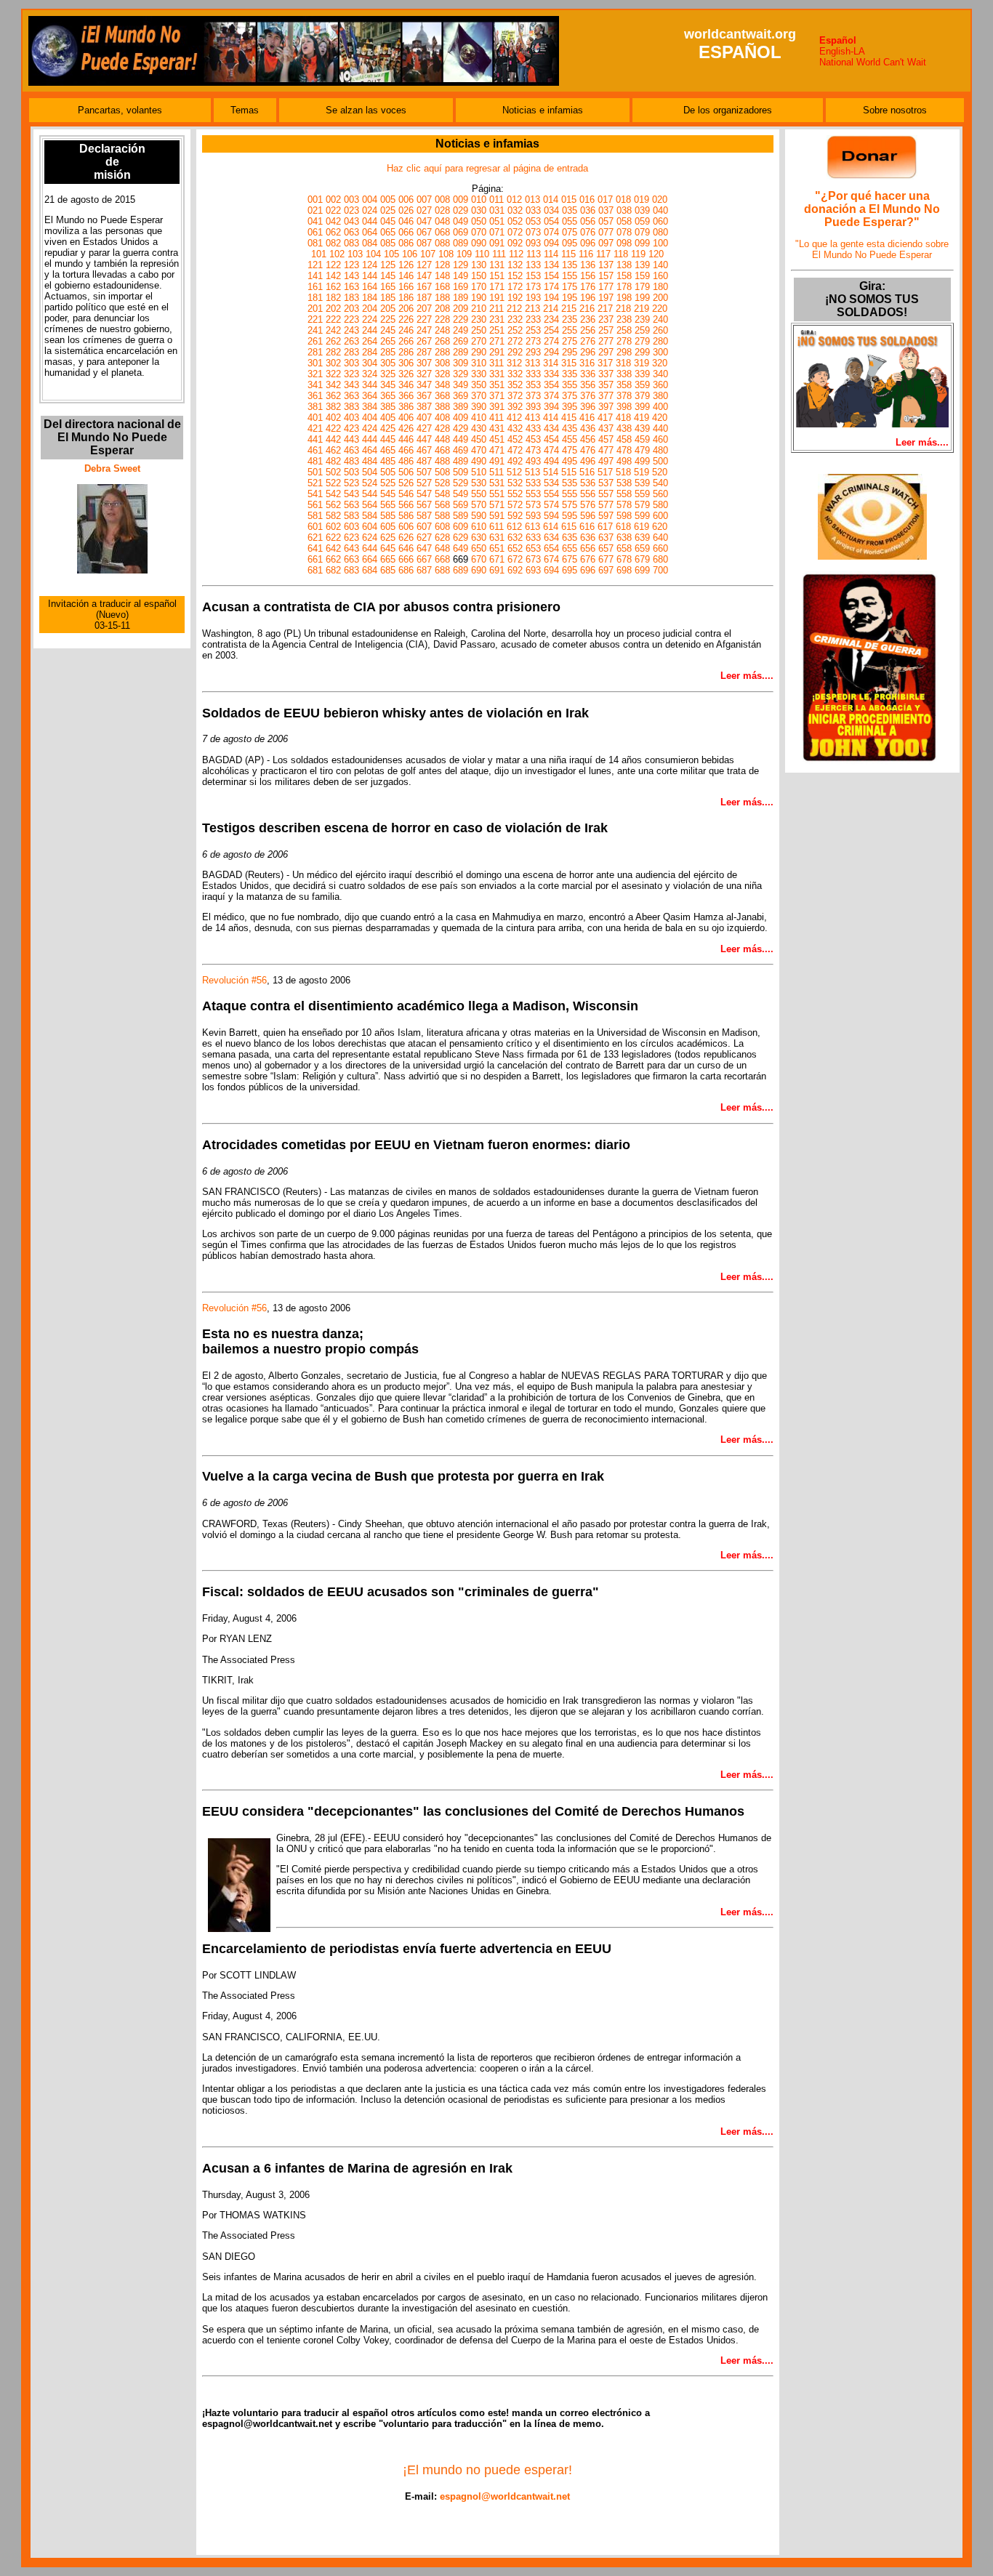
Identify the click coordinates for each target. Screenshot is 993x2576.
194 (551, 298)
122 (333, 265)
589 (461, 516)
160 (660, 276)
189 (461, 298)
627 (424, 538)
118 (621, 254)
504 (370, 472)
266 (406, 341)
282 (333, 352)
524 (370, 483)
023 (351, 210)
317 (605, 363)
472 (515, 450)
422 (333, 428)
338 (624, 374)
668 (442, 559)
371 (497, 396)
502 (333, 472)
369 (461, 396)
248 (442, 330)
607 (424, 527)
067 (424, 232)
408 (442, 418)
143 (351, 276)
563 (351, 505)
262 (333, 341)
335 (570, 374)
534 (551, 483)
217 (605, 309)
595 (570, 516)
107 (428, 254)
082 (333, 243)
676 (588, 559)
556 (588, 494)
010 (479, 200)
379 (642, 396)
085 (388, 243)
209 (461, 309)
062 (333, 232)
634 (551, 538)
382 (333, 407)
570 (479, 505)
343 (351, 385)
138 (624, 265)
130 (479, 265)
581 (315, 516)
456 (588, 439)
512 (514, 472)
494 (551, 461)
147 (424, 276)
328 (442, 374)
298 (624, 352)
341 (315, 385)
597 (606, 516)
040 (660, 210)
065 (388, 232)
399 (642, 407)
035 (570, 210)
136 (588, 265)
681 (315, 570)
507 (424, 472)
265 (388, 341)
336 (588, 374)
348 (442, 385)
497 (606, 461)
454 (551, 439)
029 (461, 210)
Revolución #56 (234, 980)
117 (603, 254)
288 (442, 352)
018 (623, 200)
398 (624, 407)
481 (315, 461)
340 (660, 374)
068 (442, 232)
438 (624, 428)
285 (388, 352)
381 (315, 407)
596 (588, 516)
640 (660, 538)
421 (315, 428)
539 (642, 483)
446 (406, 439)
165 (388, 287)
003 (351, 200)
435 (570, 428)
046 (406, 221)
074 (551, 232)
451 (497, 439)
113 (534, 254)
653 (533, 548)
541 (315, 494)
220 (660, 309)
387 (424, 407)
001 (315, 200)
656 (588, 548)
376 (588, 396)
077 (606, 232)
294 (551, 352)
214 (551, 309)
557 (606, 494)
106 (410, 254)
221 (315, 319)
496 (588, 461)
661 (315, 559)
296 (588, 352)
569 (461, 505)
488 (442, 461)
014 (551, 200)
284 (370, 352)
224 (370, 319)
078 (624, 232)
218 (623, 309)
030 (479, 210)
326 (406, 374)
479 (642, 450)
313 (532, 363)
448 (442, 439)
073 (533, 232)
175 (570, 287)
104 (373, 254)
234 (551, 319)
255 (570, 330)
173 (533, 287)
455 (570, 439)
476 (588, 450)
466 (406, 450)
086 (406, 243)
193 (533, 298)
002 (333, 200)
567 (424, 505)
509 (461, 472)
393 (533, 407)
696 (588, 570)
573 (533, 505)
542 (333, 494)
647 (424, 548)
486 (406, 461)
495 (570, 461)
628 (442, 538)
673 (533, 559)
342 (333, 385)
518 (623, 472)
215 (569, 309)
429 (461, 428)
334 (551, 374)
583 (351, 516)
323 (351, 374)
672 (515, 559)
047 (424, 221)
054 (551, 221)
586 (406, 516)
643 (351, 548)
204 (370, 309)
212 (514, 309)
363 (351, 396)
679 (642, 559)
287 (424, 352)
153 (533, 276)
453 (533, 439)
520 (660, 472)
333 (533, 374)
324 (370, 374)
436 (588, 428)
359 (642, 385)
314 (551, 363)
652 (515, 548)
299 (642, 352)
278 (624, 341)
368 (442, 396)
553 (533, 494)
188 (442, 298)
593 (533, 516)
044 (370, 221)
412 (514, 418)
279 (642, 341)
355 (570, 385)
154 (551, 276)
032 (515, 210)
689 (461, 570)
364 (370, 396)
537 (606, 483)
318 (623, 363)
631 (497, 538)
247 (424, 330)
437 (606, 428)
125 (388, 265)
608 (442, 527)
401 (315, 418)
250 (479, 330)
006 (406, 200)
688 (442, 570)
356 (588, 385)
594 (551, 516)
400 (660, 407)
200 (660, 298)
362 (333, 396)
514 (551, 472)
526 (406, 483)
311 (496, 363)
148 (442, 276)
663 (351, 559)
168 (442, 287)
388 (442, 407)
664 (370, 559)
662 (333, 559)
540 (660, 483)
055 (570, 221)
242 (333, 330)
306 (406, 363)
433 (533, 428)
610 (479, 527)
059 (642, 221)
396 (588, 407)
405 (388, 418)
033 (533, 210)
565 (388, 505)
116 (586, 254)
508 (442, 472)
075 (570, 232)
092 (515, 243)
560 (660, 494)
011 (496, 200)
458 (624, 439)
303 (351, 363)
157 (606, 276)
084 (370, 243)
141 (315, 276)
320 (660, 363)
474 (551, 450)
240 (660, 319)
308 (442, 363)
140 (660, 265)
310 (479, 363)
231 (497, 319)
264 (370, 341)
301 (315, 363)
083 (351, 243)
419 (642, 418)
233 (533, 319)
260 (660, 330)
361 (315, 396)
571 (497, 505)
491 (497, 461)
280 (660, 341)
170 (479, 287)
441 (315, 439)
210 (479, 309)
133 (533, 265)
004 (370, 200)
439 (642, 428)
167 (424, 287)
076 (588, 232)
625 (388, 538)
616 (587, 527)
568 (442, 505)
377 (606, 396)
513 (532, 472)
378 (624, 396)
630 (479, 538)
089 (461, 243)
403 (351, 418)
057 (606, 221)
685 (388, 570)
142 (333, 276)
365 (388, 396)
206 (406, 309)
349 (461, 385)
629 (461, 538)
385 (388, 407)
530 (479, 483)
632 (515, 538)
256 (588, 330)
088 (442, 243)
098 (624, 243)
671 (497, 559)
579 (642, 505)
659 (642, 548)
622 (333, 538)
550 (479, 494)
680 (660, 559)
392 (515, 407)
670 (479, 559)
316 (587, 363)
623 (351, 538)
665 (388, 559)
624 (370, 538)
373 (533, 396)
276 (588, 341)
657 (606, 548)
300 (660, 352)
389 (461, 407)
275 (570, 341)
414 (551, 418)
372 (515, 396)
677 (606, 559)
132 (515, 265)
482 (333, 461)
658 (624, 548)
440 (660, 428)
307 (424, 363)
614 (551, 527)
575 (570, 505)
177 (606, 287)
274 (551, 341)
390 (479, 407)
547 (424, 494)
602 (333, 527)
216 (587, 309)
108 (446, 254)
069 (461, 232)
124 (370, 265)
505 (388, 472)
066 (406, 232)
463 (351, 450)
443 (351, 439)
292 (515, 352)
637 (606, 538)
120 (656, 254)
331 (497, 374)
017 (605, 200)
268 (442, 341)
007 (424, 200)
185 (388, 298)
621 (315, 538)
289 (461, 352)
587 (424, 516)
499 (642, 461)
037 (606, 210)
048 (442, 221)
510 (479, 472)
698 (624, 570)
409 (461, 418)
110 (482, 254)
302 (333, 363)
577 (606, 505)
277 (606, 341)
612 (514, 527)
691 (497, 570)
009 (461, 200)
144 (370, 276)
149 (461, 276)
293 (533, 352)
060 (660, 221)
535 (570, 483)
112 (516, 254)
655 (570, 548)
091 (497, 243)
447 (424, 439)
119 (638, 254)
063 (351, 232)
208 (442, 309)
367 (424, 396)
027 (424, 210)
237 (606, 319)
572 (515, 505)
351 (497, 385)
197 (606, 298)
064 (370, 232)
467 (424, 450)
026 (406, 210)
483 (351, 461)
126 (406, 265)
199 (642, 298)
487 (424, 461)
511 (496, 472)
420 (660, 418)
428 (442, 428)
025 (388, 210)
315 (569, 363)
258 (624, 330)
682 (333, 570)
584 (370, 516)
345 (388, 385)
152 (515, 276)
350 (479, 385)
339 (642, 374)
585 (388, 516)
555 (570, 494)
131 (497, 265)
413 (532, 418)
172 (515, 287)
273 (533, 341)
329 (461, 374)
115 (568, 254)
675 (570, 559)
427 (424, 428)
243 (351, 330)
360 (660, 385)
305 (388, 363)
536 (588, 483)
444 (370, 439)
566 (406, 505)
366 (406, 396)
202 (333, 309)
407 (424, 418)
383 (351, 407)
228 (442, 319)
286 (406, 352)
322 (333, 374)
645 (388, 548)
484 (370, 461)
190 (479, 298)
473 (533, 450)
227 (424, 319)
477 (606, 450)
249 (461, 330)
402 (333, 418)
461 (315, 450)
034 (551, 210)
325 (388, 374)
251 (497, 330)
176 (588, 287)
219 (642, 309)
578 (624, 505)
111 (499, 254)
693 (533, 570)
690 (479, 570)
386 (406, 407)
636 (588, 538)
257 (606, 330)
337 (606, 374)
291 (497, 352)
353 (533, 385)
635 (570, 538)
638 (624, 538)
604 (370, 527)
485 (388, 461)
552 (515, 494)
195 (570, 298)
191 (497, 298)
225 (388, 319)
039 (642, 210)
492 (515, 461)
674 (551, 559)
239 (642, 319)
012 (514, 200)
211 (496, 309)
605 (388, 527)
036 (588, 210)
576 (588, 505)
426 (406, 428)
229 (461, 319)
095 (570, 243)
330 (479, 374)
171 (497, 287)
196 (588, 298)
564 (370, 505)
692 (515, 570)
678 (624, 559)
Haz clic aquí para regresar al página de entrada (487, 168)
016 (587, 200)
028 (442, 210)
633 (533, 538)
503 (351, 472)
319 (642, 363)
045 (388, 221)
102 (337, 254)
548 (442, 494)
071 (497, 232)
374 (551, 396)
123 (351, 265)
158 (624, 276)
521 (315, 483)
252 (515, 330)
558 (624, 494)
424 (370, 428)
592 (515, 516)
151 (497, 276)
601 (315, 527)
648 (442, 548)
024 (370, 210)
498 (624, 461)
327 (424, 374)
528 (442, 483)
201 (315, 309)
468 (442, 450)
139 (642, 265)
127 (424, 265)
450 (479, 439)
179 (642, 287)
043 (351, 221)
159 (642, 276)
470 (479, 450)
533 (533, 483)
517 (605, 472)
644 (370, 548)
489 (461, 461)
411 (496, 418)
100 (660, 243)
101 (319, 254)
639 (642, 538)
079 (642, 232)
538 (624, 483)
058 (624, 221)
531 (497, 483)
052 (515, 221)
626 (406, 538)
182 (333, 298)
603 (351, 527)
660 (660, 548)
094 (551, 243)
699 (642, 570)
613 (532, 527)
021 (315, 210)
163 (351, 287)
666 (406, 559)
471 (497, 450)
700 (660, 570)
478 (624, 450)
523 (351, 483)
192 (515, 298)
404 (370, 418)
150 (479, 276)
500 (660, 461)
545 (388, 494)
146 (406, 276)
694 (551, 570)
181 (315, 298)
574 (551, 505)
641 (315, 548)
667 (424, 559)
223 (351, 319)
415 (569, 418)
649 (461, 548)
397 (606, 407)
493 (533, 461)
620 (660, 527)
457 (606, 439)
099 (642, 243)
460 (660, 439)
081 (315, 243)
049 (461, 221)
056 (588, 221)
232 (515, 319)
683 (351, 570)
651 (497, 548)
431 (497, 428)
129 (461, 265)
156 (588, 276)
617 (605, 527)
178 (624, 287)
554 (551, 494)
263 (351, 341)
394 (551, 407)
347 (424, 385)
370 (479, 396)
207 (424, 309)
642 (333, 548)
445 (388, 439)
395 (570, 407)
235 (570, 319)
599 (642, 516)
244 (370, 330)
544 (370, 494)
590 (479, 516)
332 (515, 374)
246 (406, 330)
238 (624, 319)
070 (479, 232)
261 (315, 341)
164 (370, 287)
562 (333, 505)
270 (479, 341)
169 (461, 287)
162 (333, 287)
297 (606, 352)
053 (533, 221)
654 (551, 548)
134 (551, 265)
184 (370, 298)
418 (623, 418)
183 (351, 298)
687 (424, 570)
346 (406, 385)
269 (461, 341)
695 (570, 570)
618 (623, 527)
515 (569, 472)
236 (588, 319)
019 (642, 200)
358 (624, 385)
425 (388, 428)
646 (406, 548)
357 (606, 385)
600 (660, 516)
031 (497, 210)
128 (442, 265)
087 (424, 243)
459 (642, 439)
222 (333, 319)
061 (315, 232)
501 (315, 472)
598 (624, 516)
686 (406, 570)
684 (370, 570)
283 (351, 352)
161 (315, 287)
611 (496, 527)
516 (587, 472)
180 (660, 287)
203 (351, 309)
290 (479, 352)
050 (479, 221)
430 (479, 428)
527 (424, 483)
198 (624, 298)
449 (461, 439)
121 (315, 265)
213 (532, 309)
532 (515, 483)
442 (333, 439)
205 (388, 309)
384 (370, 407)
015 (569, 200)
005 (388, 200)
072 (515, 232)
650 (479, 548)
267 (424, 341)
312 (514, 363)
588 (442, 516)
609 (461, 527)
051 (497, 221)
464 (370, 450)
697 (606, 570)
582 (333, 516)
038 (624, 210)
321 (315, 374)
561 (315, 505)
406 (406, 418)
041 (315, 221)
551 (497, 494)
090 (479, 243)
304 (370, 363)
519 (642, 472)
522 (333, 483)
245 (388, 330)
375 (570, 396)
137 (606, 265)
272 (515, 341)
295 (570, 352)
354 (551, 385)
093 (533, 243)
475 (570, 450)
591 (497, 516)
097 (606, 243)
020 (660, 200)
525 (388, 483)
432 (515, 428)
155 (570, 276)
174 (551, 287)
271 (497, 341)
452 (515, 439)
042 (333, 221)
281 (315, 352)
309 (461, 363)
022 (333, 210)
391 (497, 407)
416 (587, 418)
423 (351, 428)
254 (551, 330)
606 (406, 527)
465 (388, 450)
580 (660, 505)
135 (570, 265)
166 (406, 287)
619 (642, 527)
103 (355, 254)
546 (406, 494)
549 (461, 494)
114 (551, 254)
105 (391, 254)
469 (461, 450)
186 (406, 298)
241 (315, 330)
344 (370, 385)
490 (479, 461)
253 (533, 330)
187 (424, 298)
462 (333, 450)
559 (642, 494)
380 (660, 396)
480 (660, 450)
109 (464, 254)
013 (532, 200)
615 (569, 527)
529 (461, 483)
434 (551, 428)
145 (388, 276)
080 (660, 232)
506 (406, 472)
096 (588, 243)
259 (642, 330)
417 (605, 418)
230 (479, 319)
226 (406, 319)
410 (479, 418)
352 (515, 385)
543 (351, 494)
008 (442, 200)
